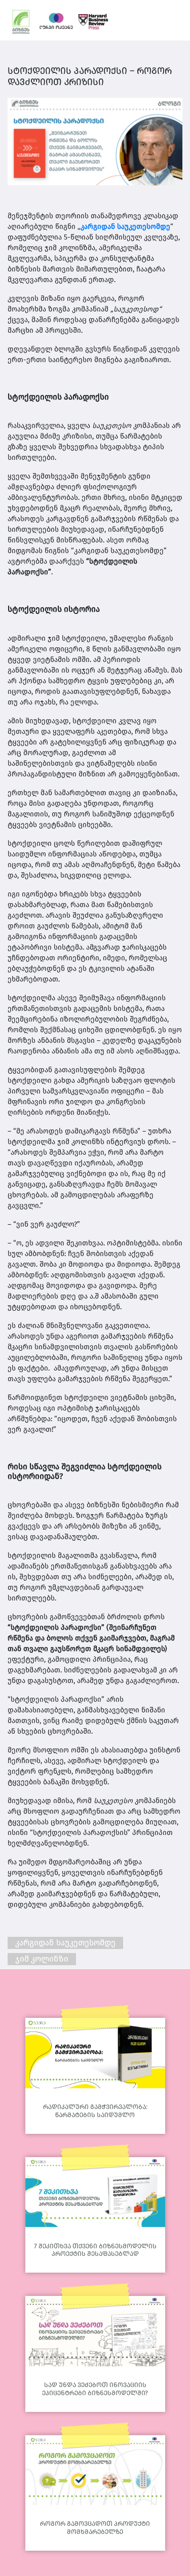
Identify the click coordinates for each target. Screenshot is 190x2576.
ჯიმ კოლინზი (42, 1959)
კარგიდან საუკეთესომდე (125, 227)
